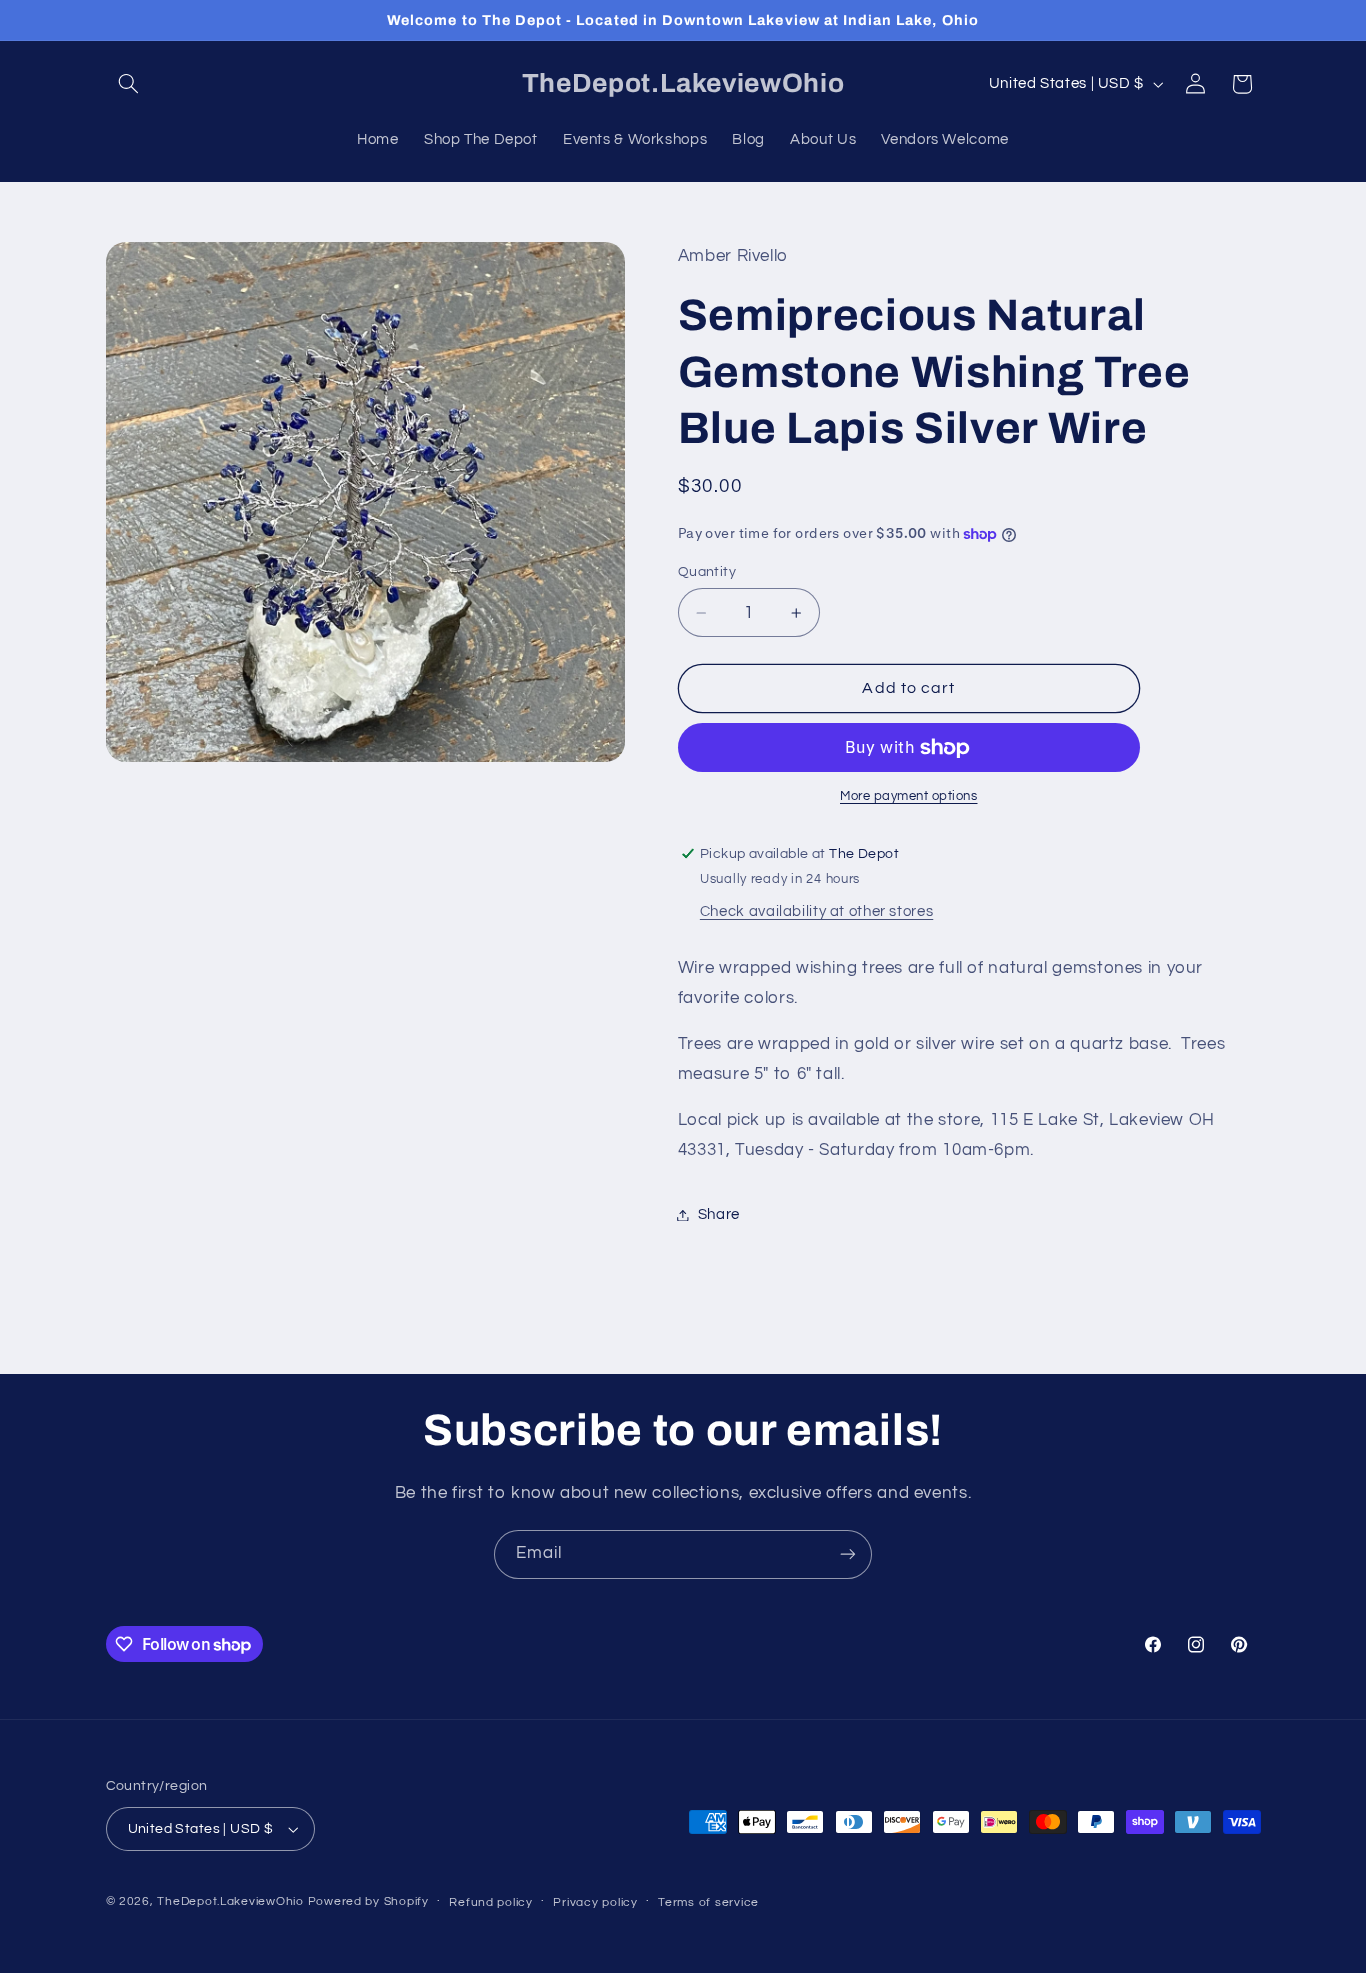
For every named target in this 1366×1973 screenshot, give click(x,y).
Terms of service (708, 1902)
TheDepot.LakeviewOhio (230, 1901)
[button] (129, 84)
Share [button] (719, 1214)
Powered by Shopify (368, 1901)
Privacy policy (595, 1902)
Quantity (707, 572)
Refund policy (491, 1902)
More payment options (909, 797)
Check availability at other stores (816, 912)
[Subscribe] (848, 1554)
